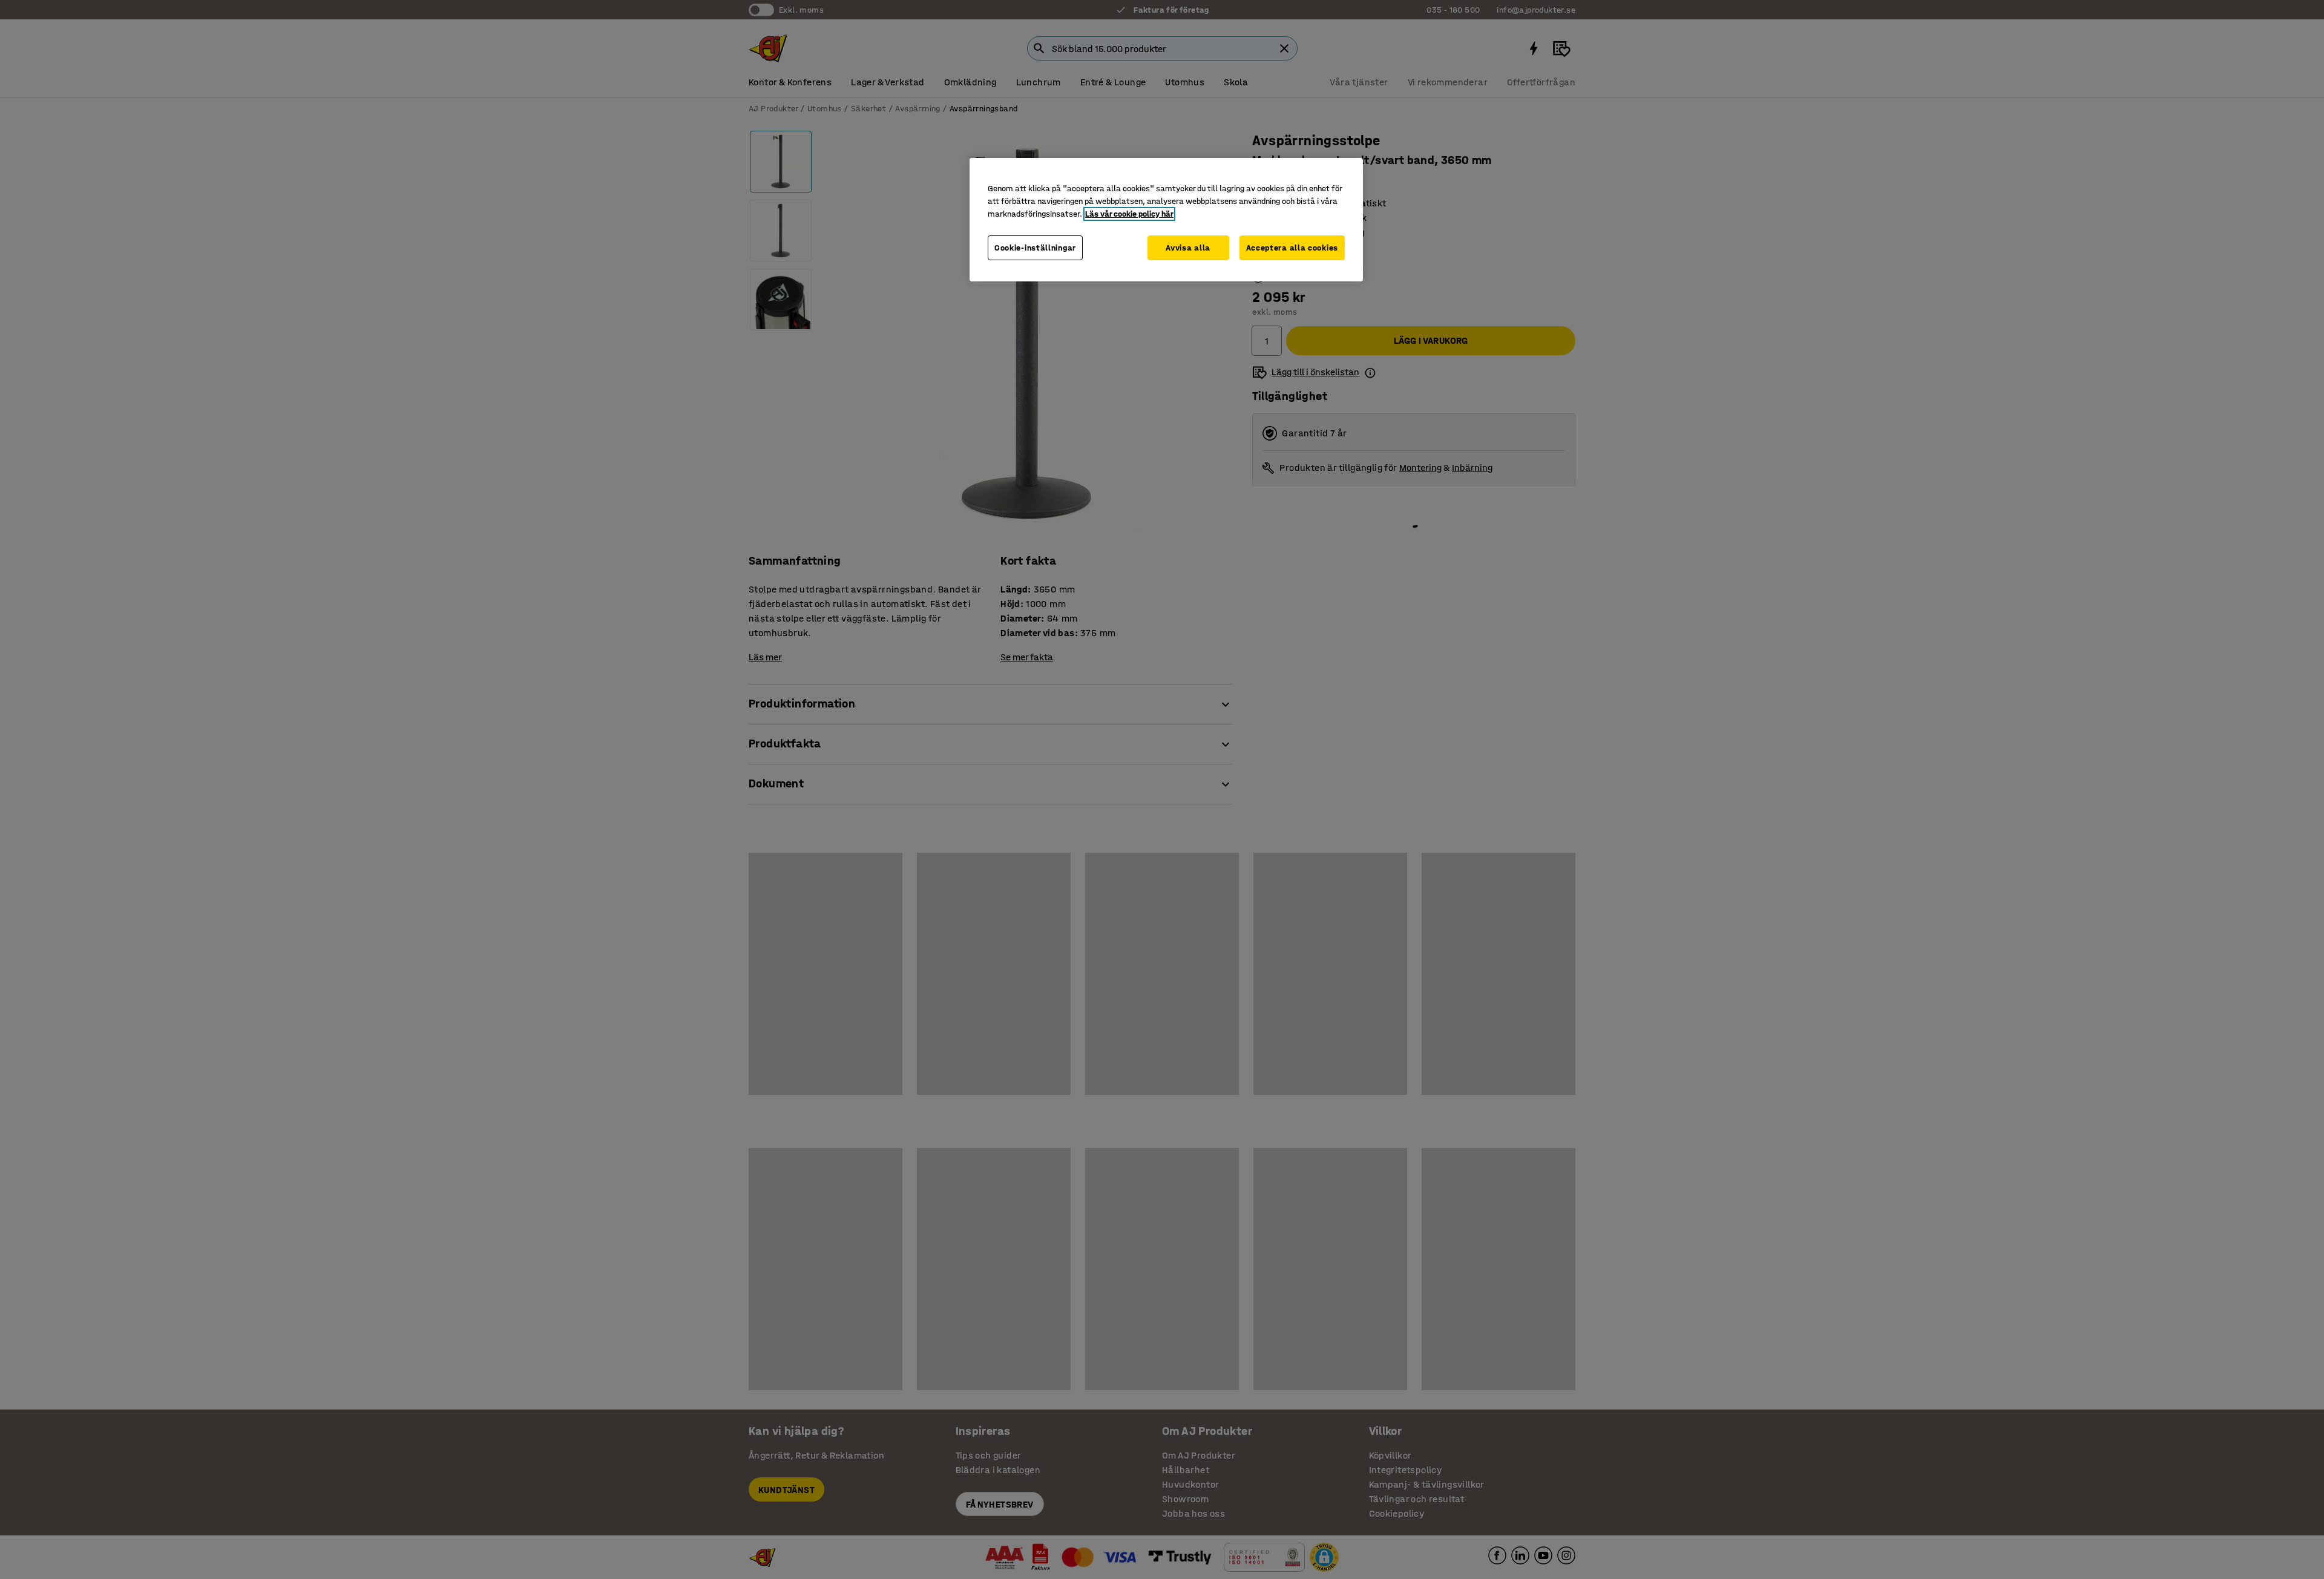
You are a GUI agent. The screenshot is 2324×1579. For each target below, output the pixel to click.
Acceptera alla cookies (1292, 248)
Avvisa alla (1188, 248)
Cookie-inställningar (1035, 248)
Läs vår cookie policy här (1129, 214)
